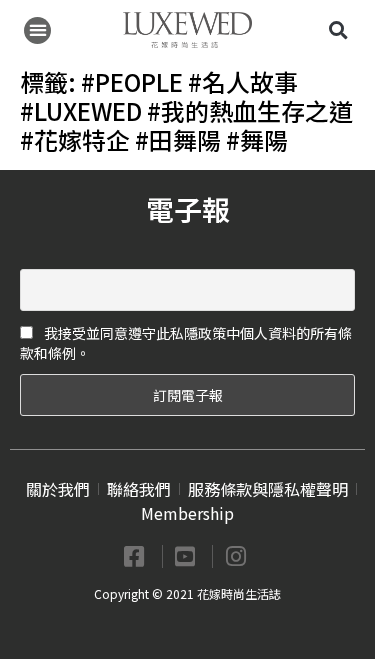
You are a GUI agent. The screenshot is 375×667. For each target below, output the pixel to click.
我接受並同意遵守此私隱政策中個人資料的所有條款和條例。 (186, 343)
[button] (37, 30)
